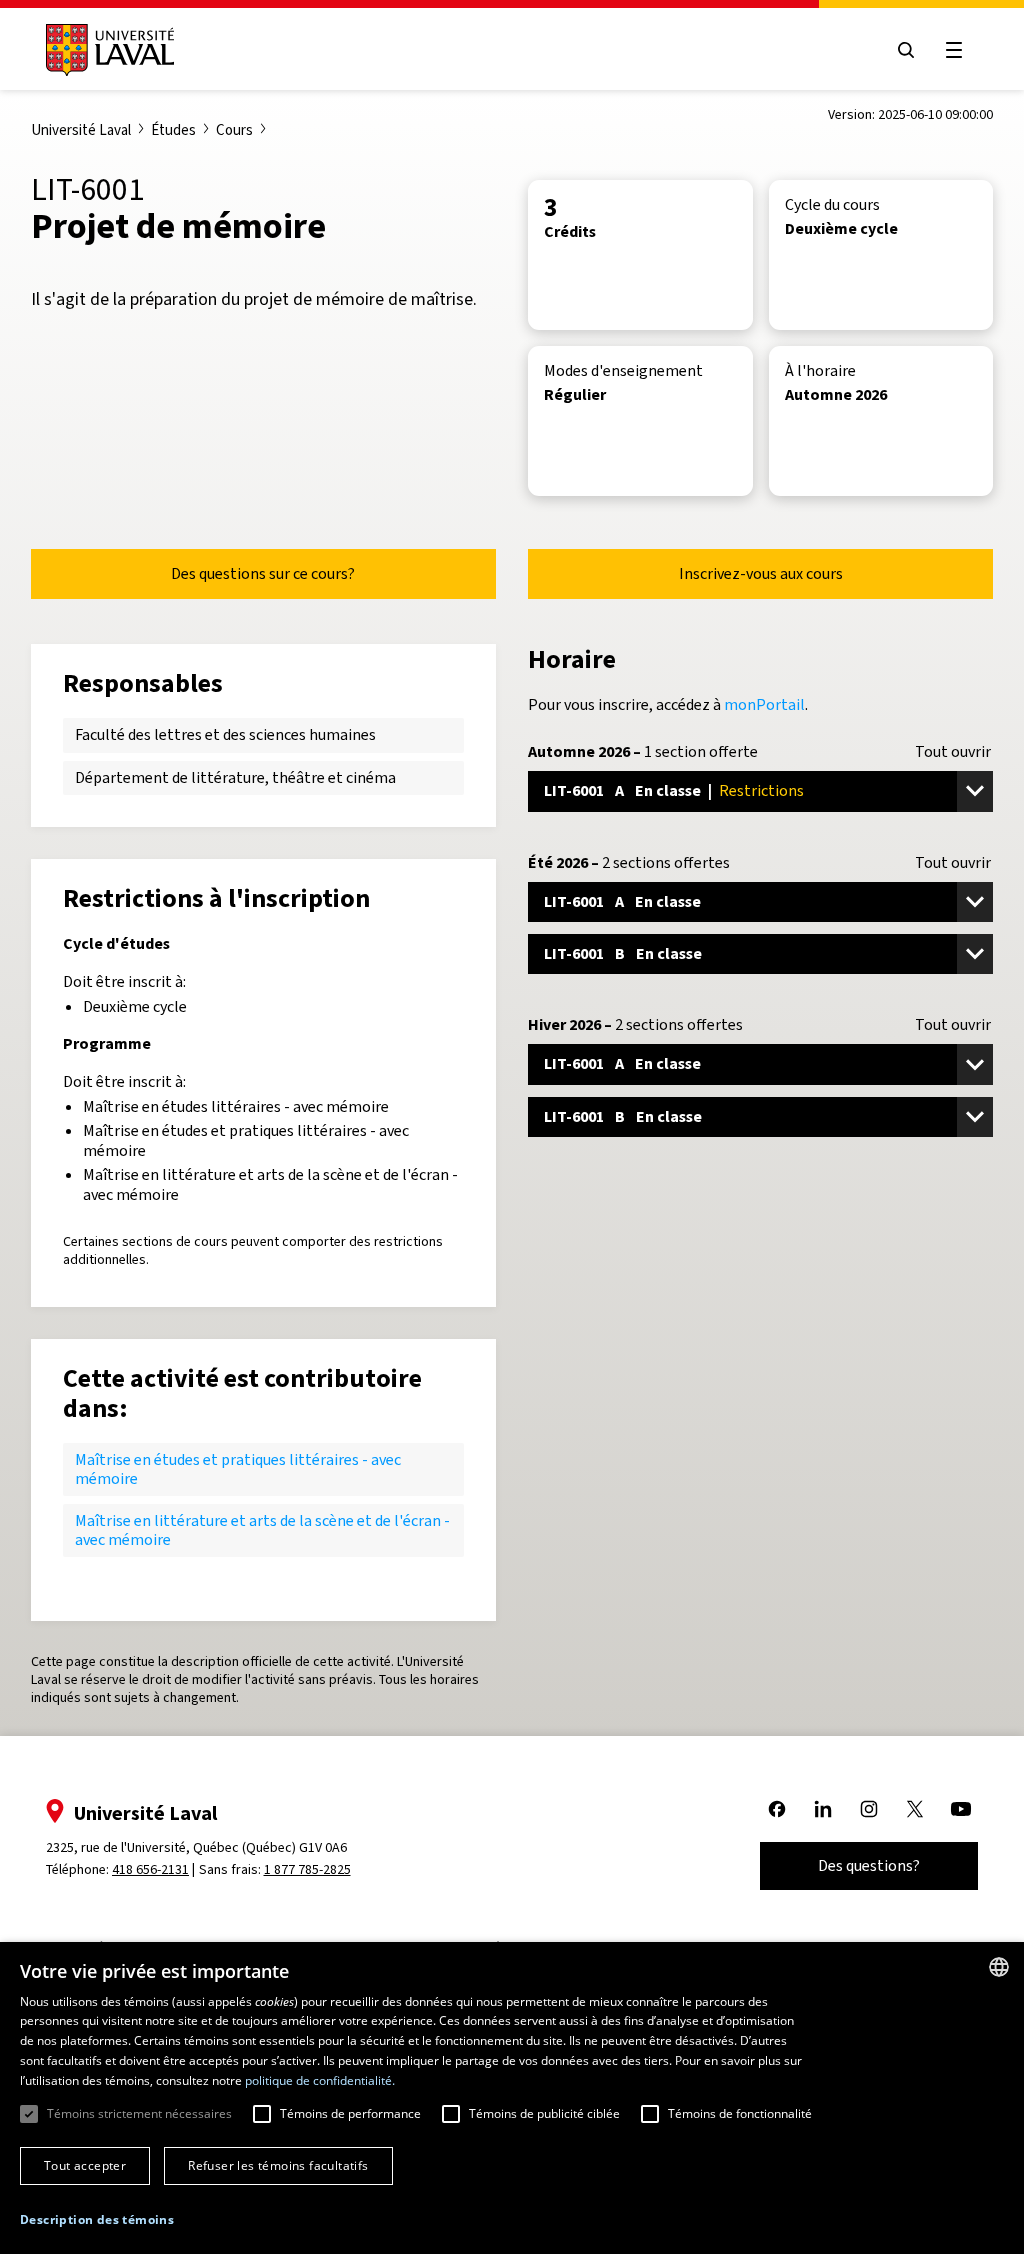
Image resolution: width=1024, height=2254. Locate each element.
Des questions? (869, 1865)
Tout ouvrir (953, 752)
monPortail (764, 704)
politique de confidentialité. (320, 2080)
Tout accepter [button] (85, 2165)
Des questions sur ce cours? (263, 573)
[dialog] (512, 2098)
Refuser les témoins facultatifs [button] (278, 2165)
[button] (97, 2220)
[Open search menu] (906, 50)
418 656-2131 (150, 1869)
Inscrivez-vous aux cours (761, 573)
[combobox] (999, 1967)
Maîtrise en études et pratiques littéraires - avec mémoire (238, 1468)
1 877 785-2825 (307, 1869)
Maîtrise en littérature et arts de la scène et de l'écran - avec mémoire (262, 1529)
